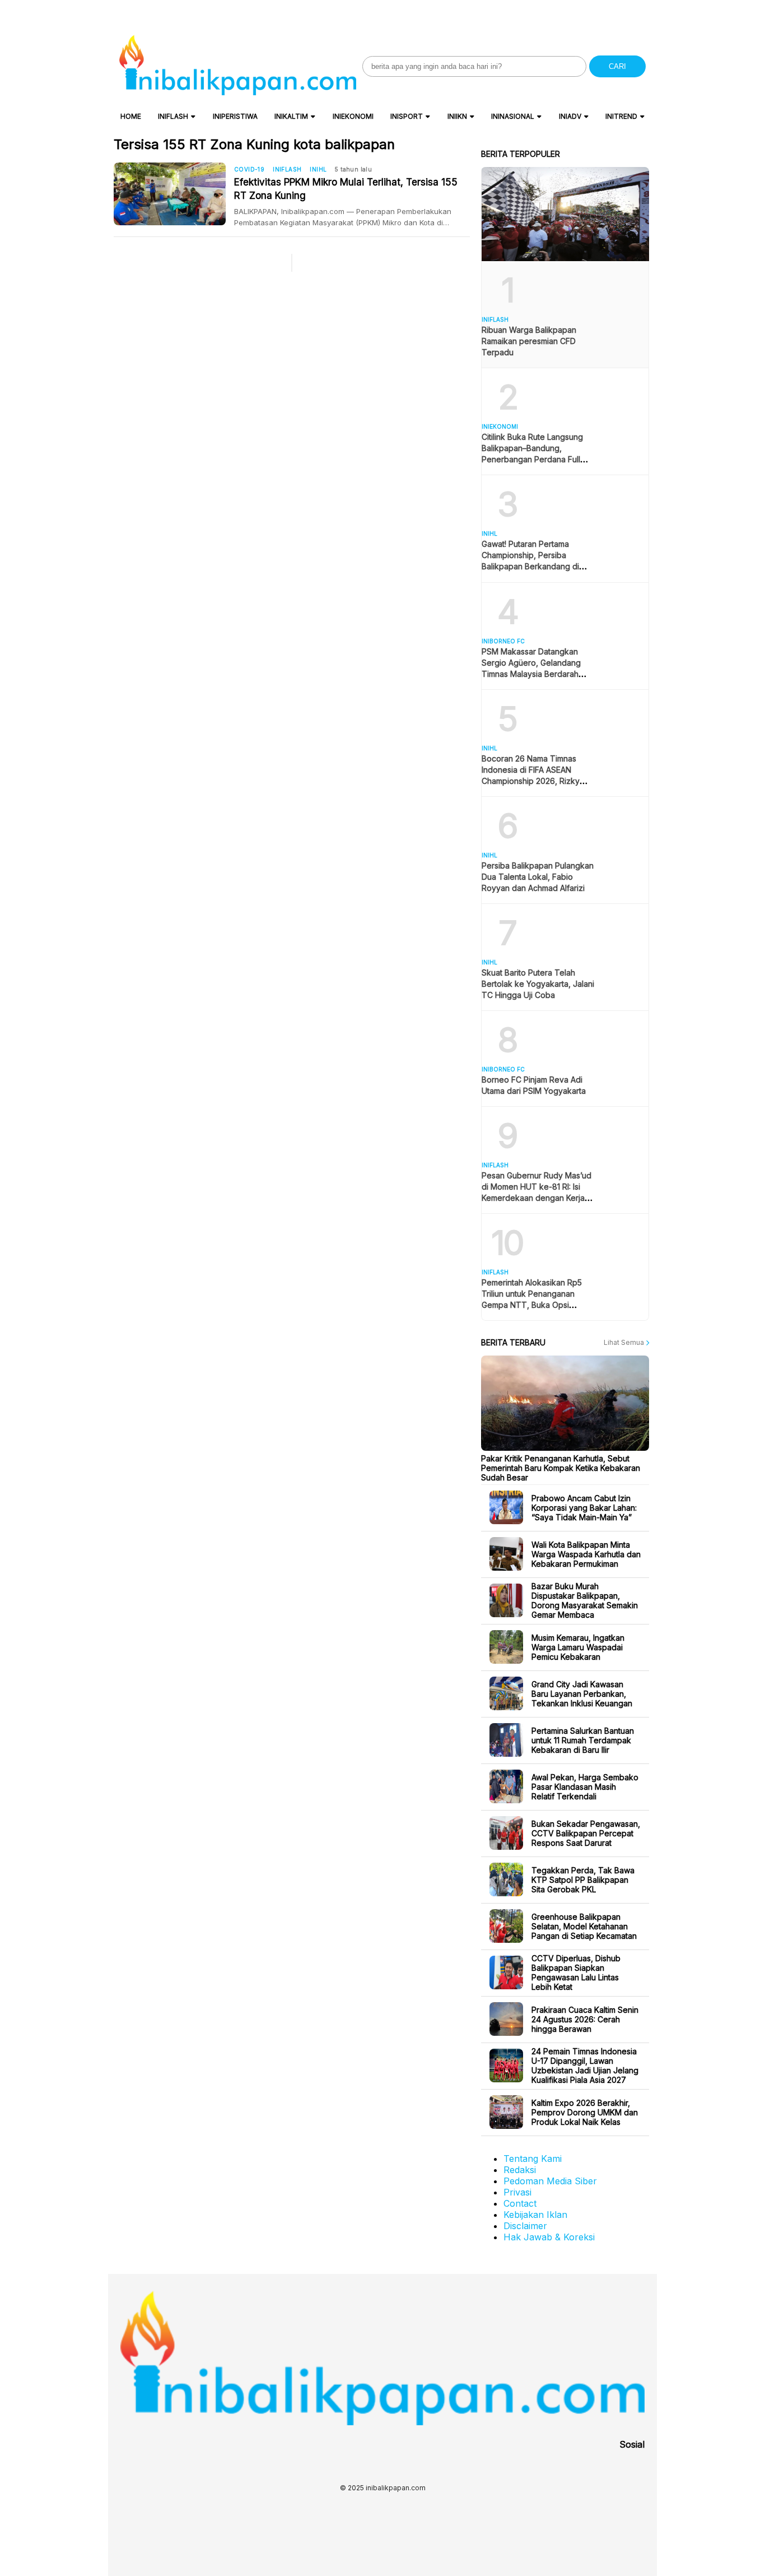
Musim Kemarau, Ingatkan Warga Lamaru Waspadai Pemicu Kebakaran (578, 1647)
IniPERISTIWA (235, 116)
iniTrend (621, 116)
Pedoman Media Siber (550, 2181)
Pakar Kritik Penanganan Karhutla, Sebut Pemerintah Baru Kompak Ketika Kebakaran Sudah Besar (561, 1468)
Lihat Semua (625, 1342)
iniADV (570, 116)
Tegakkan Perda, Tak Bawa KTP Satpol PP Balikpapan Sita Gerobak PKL (583, 1880)
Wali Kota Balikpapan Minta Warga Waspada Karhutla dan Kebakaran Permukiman (586, 1554)
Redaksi (520, 2170)
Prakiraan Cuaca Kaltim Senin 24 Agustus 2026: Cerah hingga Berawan (585, 2019)
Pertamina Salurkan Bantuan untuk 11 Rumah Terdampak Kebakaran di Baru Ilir (583, 1740)
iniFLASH (173, 116)
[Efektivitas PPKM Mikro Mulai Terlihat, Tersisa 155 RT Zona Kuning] (174, 194)
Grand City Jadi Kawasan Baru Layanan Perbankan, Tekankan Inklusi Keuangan (582, 1694)
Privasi (517, 2192)
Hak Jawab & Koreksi (549, 2237)
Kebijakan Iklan (535, 2215)
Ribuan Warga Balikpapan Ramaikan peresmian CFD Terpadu (529, 341)
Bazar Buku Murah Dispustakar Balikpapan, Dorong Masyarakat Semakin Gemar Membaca (585, 1600)
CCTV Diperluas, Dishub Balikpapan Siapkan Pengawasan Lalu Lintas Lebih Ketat (576, 1972)
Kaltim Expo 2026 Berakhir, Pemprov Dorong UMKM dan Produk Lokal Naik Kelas (585, 2112)
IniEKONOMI (353, 116)
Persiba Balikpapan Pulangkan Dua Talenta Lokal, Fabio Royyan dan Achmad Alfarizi (538, 877)
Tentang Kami (533, 2159)
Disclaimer (525, 2226)
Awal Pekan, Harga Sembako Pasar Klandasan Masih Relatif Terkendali (585, 1787)
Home (131, 116)
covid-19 (249, 169)
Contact (520, 2203)
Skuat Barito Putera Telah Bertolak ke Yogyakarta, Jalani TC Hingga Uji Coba (538, 984)
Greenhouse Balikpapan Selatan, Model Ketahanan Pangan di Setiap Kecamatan (584, 1926)
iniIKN (457, 116)
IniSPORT (407, 116)
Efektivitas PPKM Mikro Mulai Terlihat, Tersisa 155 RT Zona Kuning (346, 189)
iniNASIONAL (513, 116)
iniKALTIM (291, 116)
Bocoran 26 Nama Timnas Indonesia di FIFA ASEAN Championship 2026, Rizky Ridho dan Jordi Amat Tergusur (531, 781)
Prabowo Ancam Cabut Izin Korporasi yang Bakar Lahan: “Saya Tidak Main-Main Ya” (584, 1508)
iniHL (318, 169)
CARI (617, 66)
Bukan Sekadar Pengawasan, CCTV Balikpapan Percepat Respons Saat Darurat (586, 1833)
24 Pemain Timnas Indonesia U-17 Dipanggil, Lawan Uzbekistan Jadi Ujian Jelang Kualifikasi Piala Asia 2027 (585, 2066)
